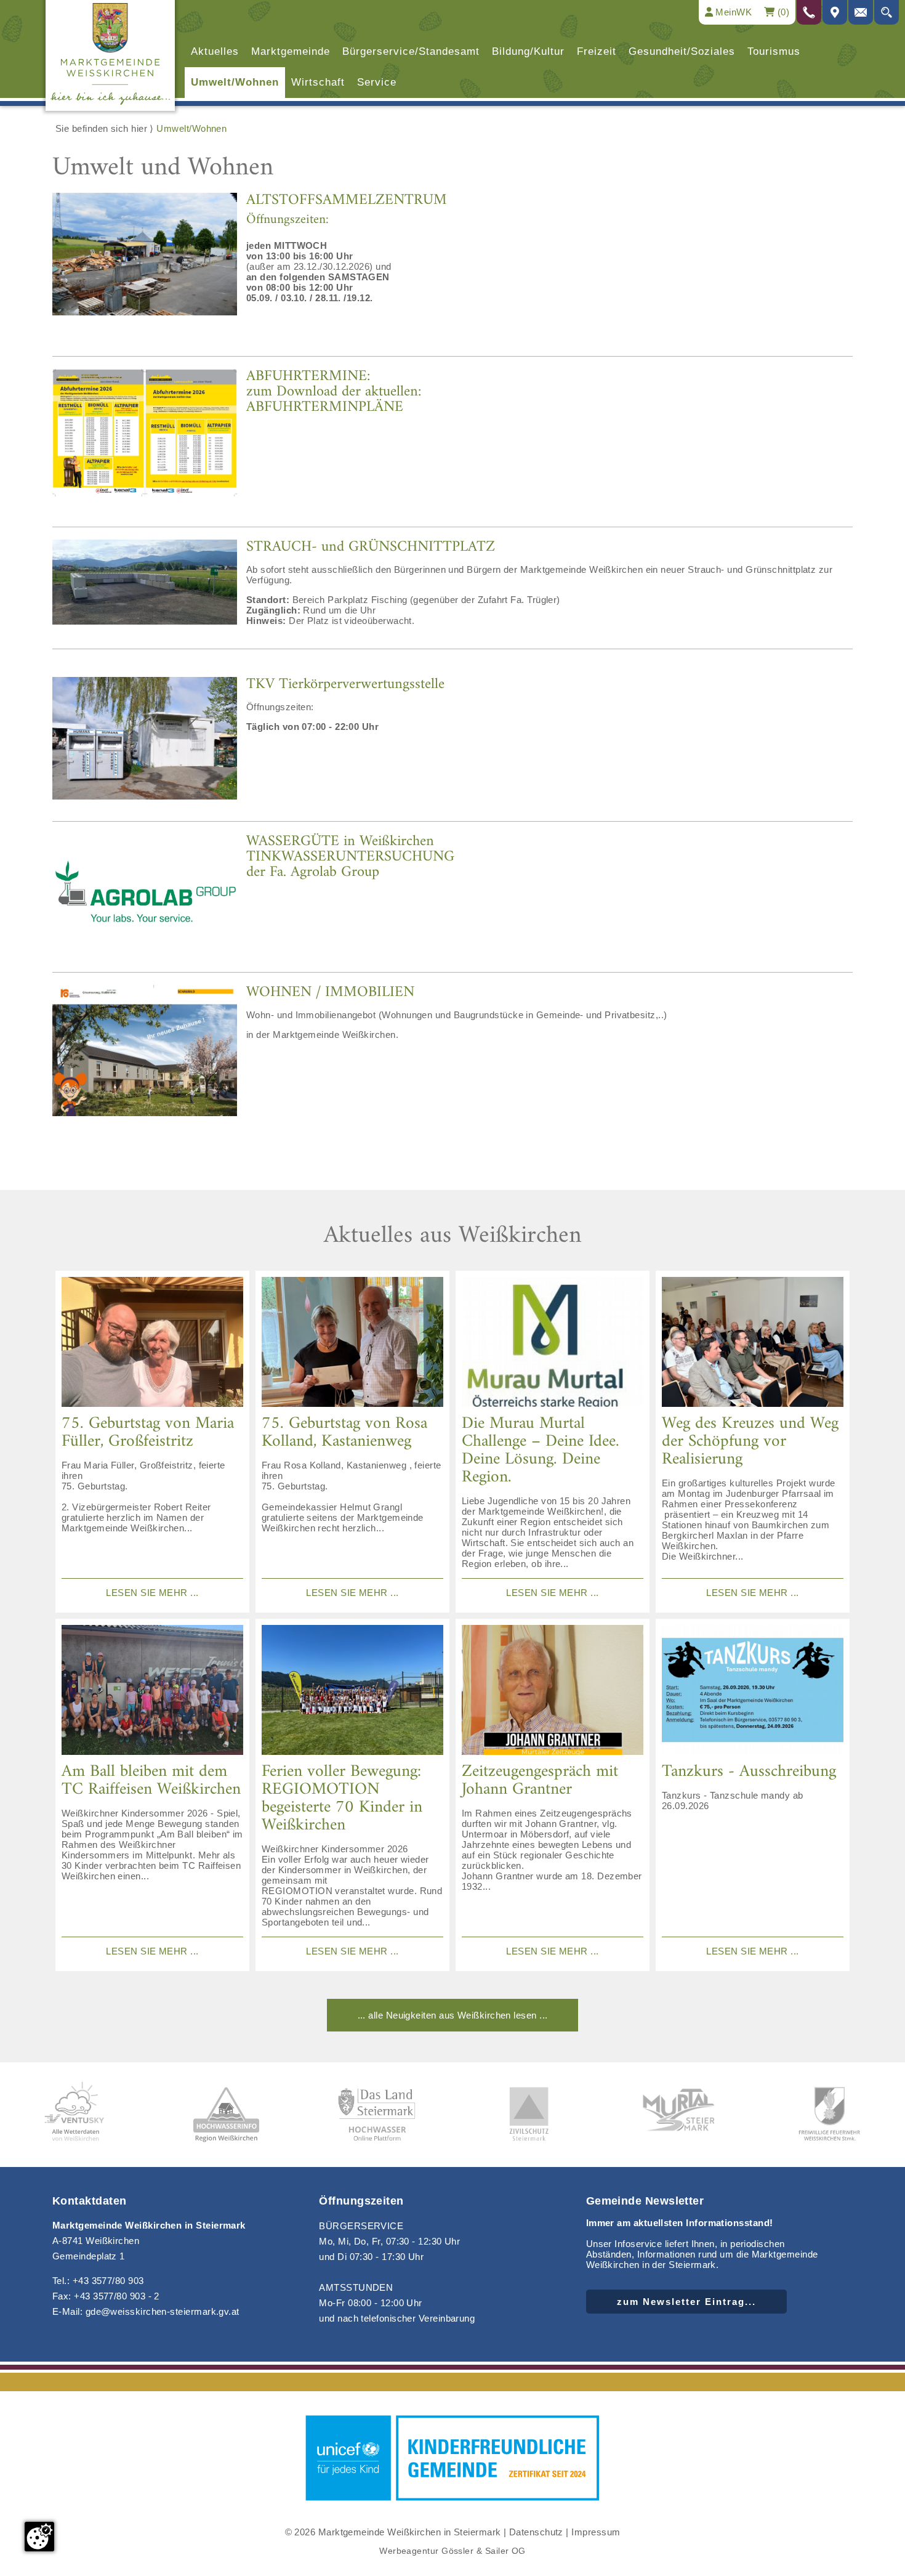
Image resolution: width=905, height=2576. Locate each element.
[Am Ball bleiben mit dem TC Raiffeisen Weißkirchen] (152, 1691)
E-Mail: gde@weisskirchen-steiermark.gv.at (146, 2311)
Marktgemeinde (291, 51)
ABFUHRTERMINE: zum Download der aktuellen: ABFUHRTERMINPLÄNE (334, 392)
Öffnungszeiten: (288, 220)
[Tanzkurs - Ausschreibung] (753, 1691)
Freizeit (597, 51)
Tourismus (774, 51)
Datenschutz (536, 2532)
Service (377, 82)
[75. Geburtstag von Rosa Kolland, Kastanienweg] (352, 1343)
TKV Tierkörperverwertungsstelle (345, 684)
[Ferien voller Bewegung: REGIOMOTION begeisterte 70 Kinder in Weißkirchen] (352, 1691)
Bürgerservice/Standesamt (411, 51)
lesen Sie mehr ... (152, 1593)
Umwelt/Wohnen (235, 82)
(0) (782, 12)
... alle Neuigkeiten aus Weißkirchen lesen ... (453, 2015)
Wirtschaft (318, 82)
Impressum (596, 2532)
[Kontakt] (861, 12)
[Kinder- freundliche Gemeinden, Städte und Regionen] (452, 2502)
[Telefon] (809, 12)
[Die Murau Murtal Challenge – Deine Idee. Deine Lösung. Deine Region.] (553, 1343)
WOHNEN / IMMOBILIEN (330, 992)
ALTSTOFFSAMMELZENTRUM (347, 200)
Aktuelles (215, 51)
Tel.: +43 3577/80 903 (98, 2281)
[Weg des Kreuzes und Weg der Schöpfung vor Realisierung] (753, 1343)
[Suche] (887, 12)
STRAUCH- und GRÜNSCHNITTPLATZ (371, 547)
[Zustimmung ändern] (39, 2537)
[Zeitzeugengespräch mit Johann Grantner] (553, 1691)
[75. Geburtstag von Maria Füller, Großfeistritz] (152, 1343)
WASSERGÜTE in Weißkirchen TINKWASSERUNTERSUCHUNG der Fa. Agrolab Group (350, 857)
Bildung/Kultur (528, 51)
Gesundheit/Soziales (682, 51)
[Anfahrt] (835, 12)
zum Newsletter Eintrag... (686, 2302)
